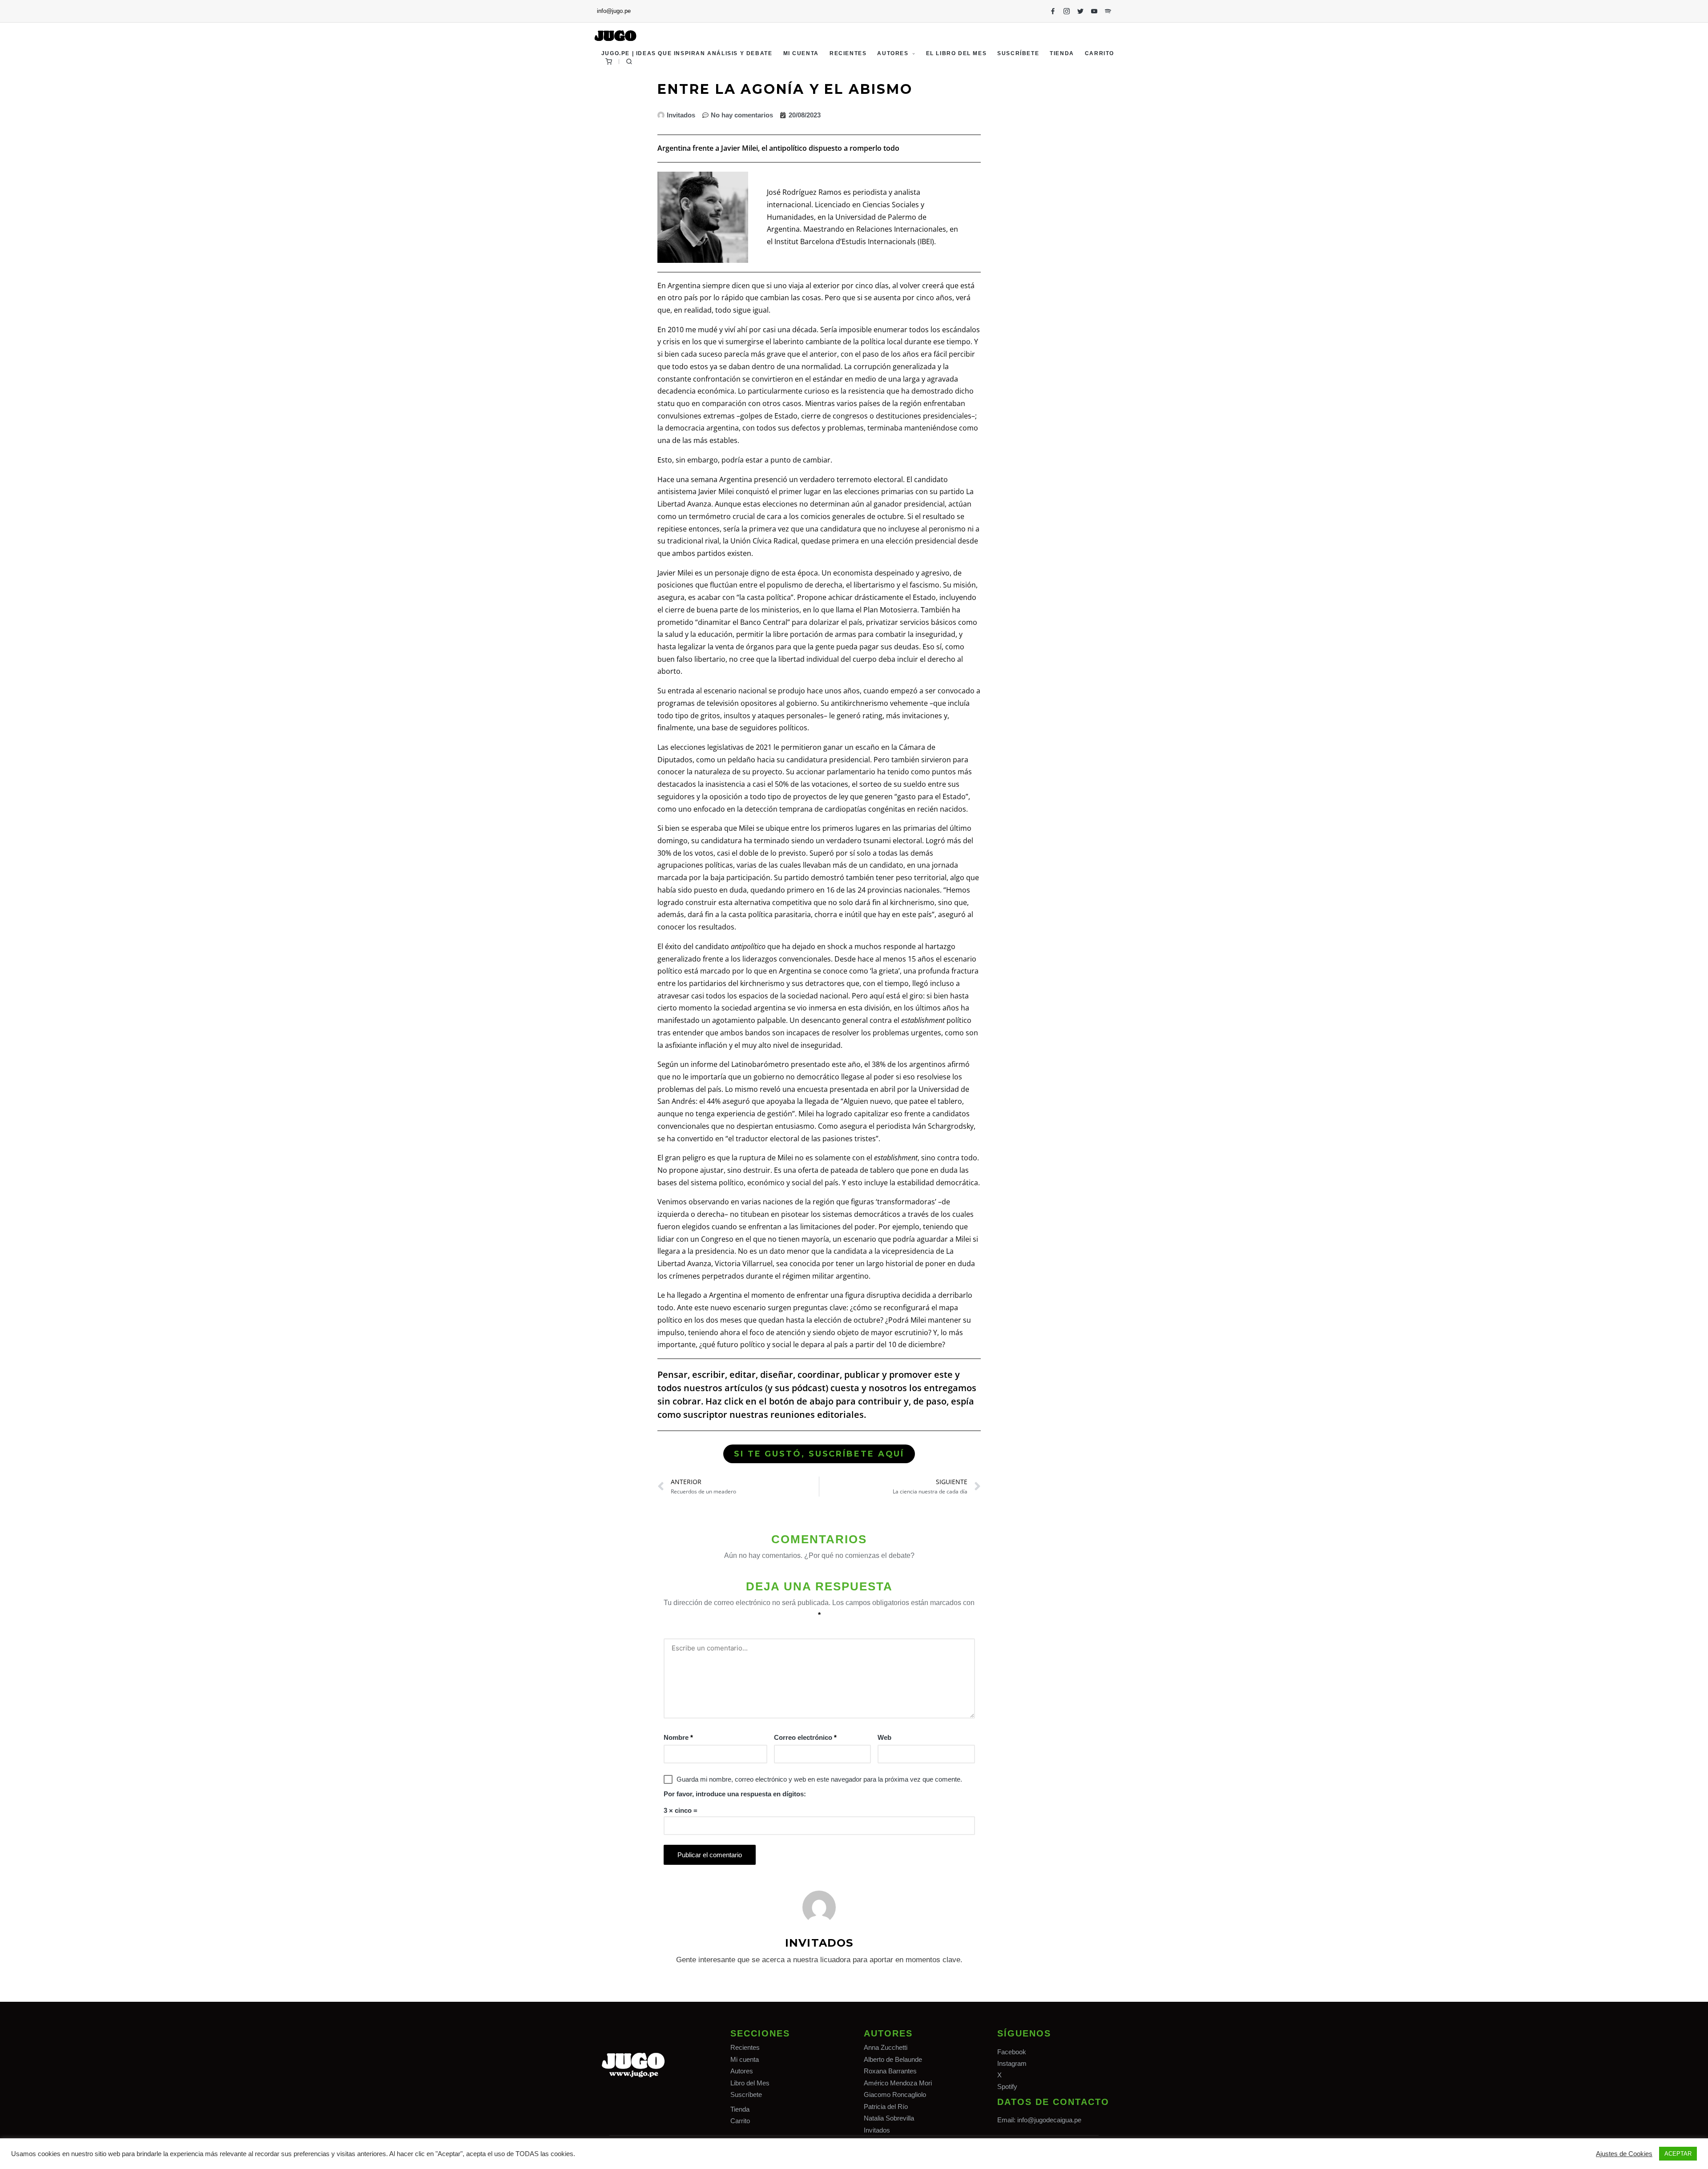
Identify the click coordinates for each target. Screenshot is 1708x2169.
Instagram (1012, 2063)
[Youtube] (1094, 11)
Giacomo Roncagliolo (895, 2095)
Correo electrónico (805, 1737)
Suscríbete (746, 2095)
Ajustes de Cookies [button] (1624, 2154)
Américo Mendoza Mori (898, 2083)
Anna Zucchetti (886, 2047)
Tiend (738, 2109)
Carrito (740, 2121)
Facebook (1012, 2052)
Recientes (745, 2047)
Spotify (1007, 2087)
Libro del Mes (750, 2083)
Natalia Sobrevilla (889, 2118)
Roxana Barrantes (890, 2071)
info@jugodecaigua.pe (1049, 2120)
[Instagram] (1067, 11)
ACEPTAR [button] (1678, 2154)
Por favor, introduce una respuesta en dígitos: (735, 1794)
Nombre (678, 1737)
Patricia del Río (886, 2107)
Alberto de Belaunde (893, 2059)
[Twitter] (1080, 11)
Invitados (877, 2130)
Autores (742, 2071)
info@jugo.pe (614, 11)
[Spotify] (1108, 11)
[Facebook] (1053, 11)
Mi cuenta (745, 2059)
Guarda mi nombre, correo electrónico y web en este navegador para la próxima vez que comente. (819, 1779)
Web (884, 1737)
